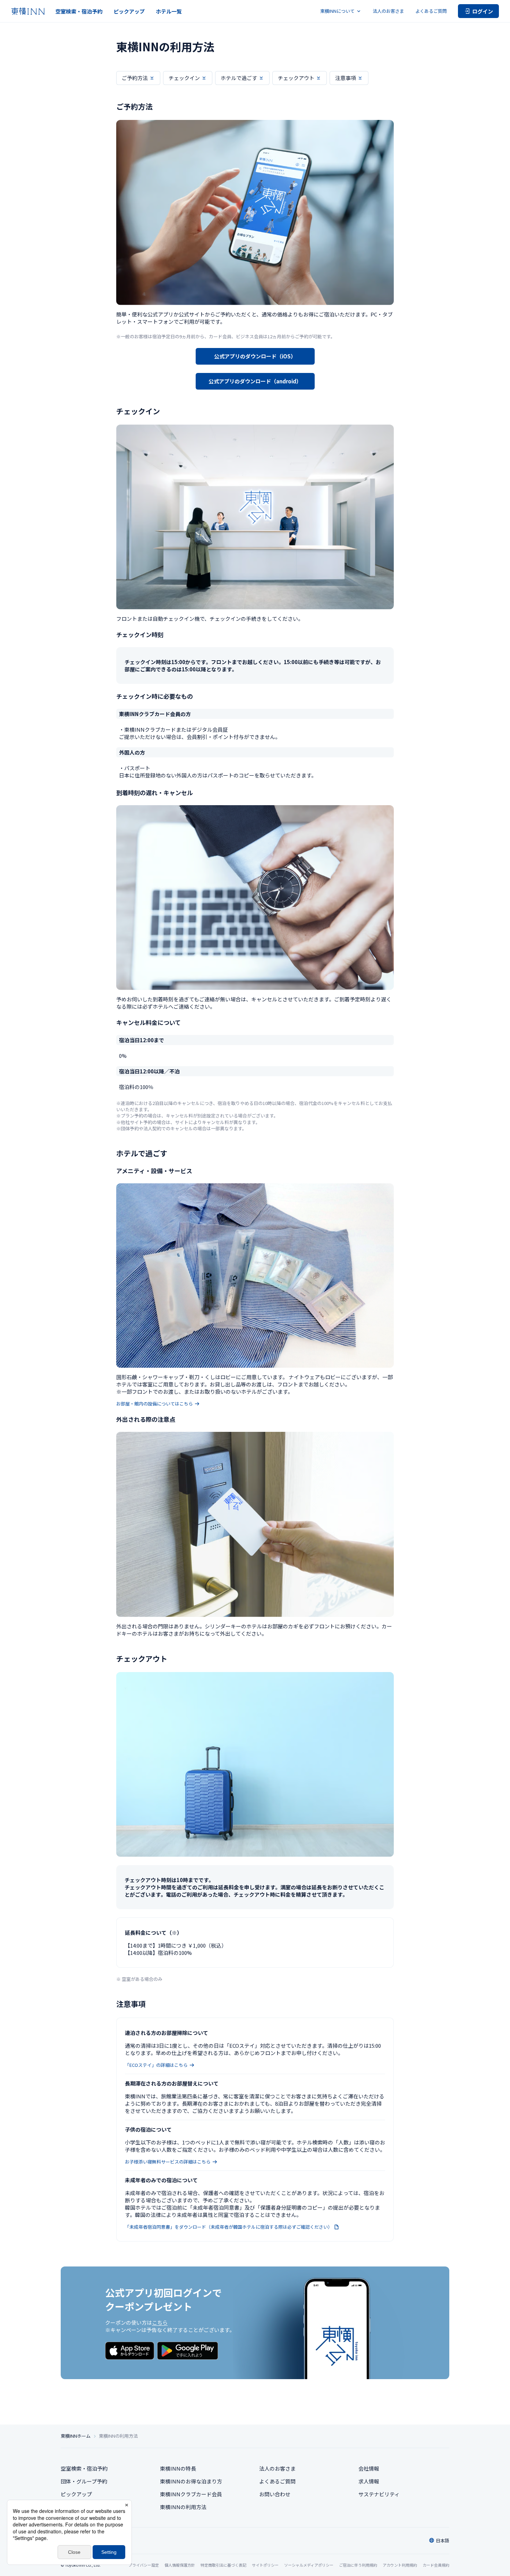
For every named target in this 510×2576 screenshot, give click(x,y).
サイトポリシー (265, 2565)
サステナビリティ (379, 2494)
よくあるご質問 (431, 11)
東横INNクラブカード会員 (191, 2494)
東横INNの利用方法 (183, 2507)
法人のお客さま (388, 11)
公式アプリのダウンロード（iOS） (255, 356)
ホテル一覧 (169, 11)
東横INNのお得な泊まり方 (191, 2481)
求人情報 (369, 2481)
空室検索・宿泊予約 (79, 11)
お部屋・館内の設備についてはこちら (155, 1404)
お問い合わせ (275, 2494)
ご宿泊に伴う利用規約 (358, 2565)
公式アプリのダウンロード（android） (255, 381)
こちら (160, 2322)
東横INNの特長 (178, 2468)
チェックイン (184, 78)
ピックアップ (129, 11)
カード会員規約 (436, 2565)
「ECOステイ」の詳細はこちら (156, 2065)
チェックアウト (296, 78)
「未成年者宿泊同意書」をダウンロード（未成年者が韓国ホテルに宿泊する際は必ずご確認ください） (229, 2227)
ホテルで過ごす (239, 78)
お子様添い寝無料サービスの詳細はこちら (168, 2162)
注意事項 (346, 78)
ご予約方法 (135, 78)
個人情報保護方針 (180, 2565)
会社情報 (369, 2468)
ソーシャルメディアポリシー (309, 2565)
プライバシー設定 (144, 2565)
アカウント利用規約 (400, 2565)
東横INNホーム (76, 2436)
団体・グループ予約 (84, 2481)
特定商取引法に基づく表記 (223, 2565)
